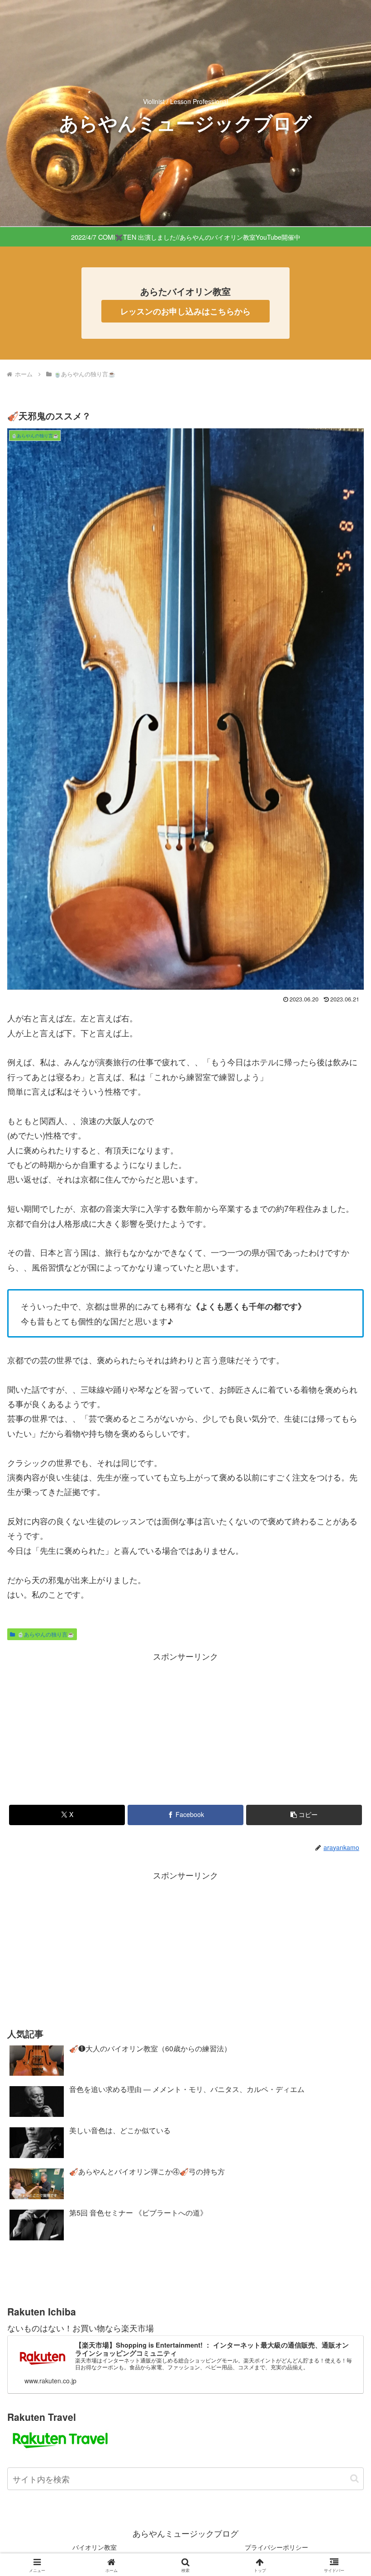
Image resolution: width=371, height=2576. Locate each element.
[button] (304, 1815)
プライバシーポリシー (276, 2547)
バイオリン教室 (95, 2547)
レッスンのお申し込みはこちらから (185, 311)
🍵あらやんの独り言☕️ (46, 1634)
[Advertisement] (185, 1946)
